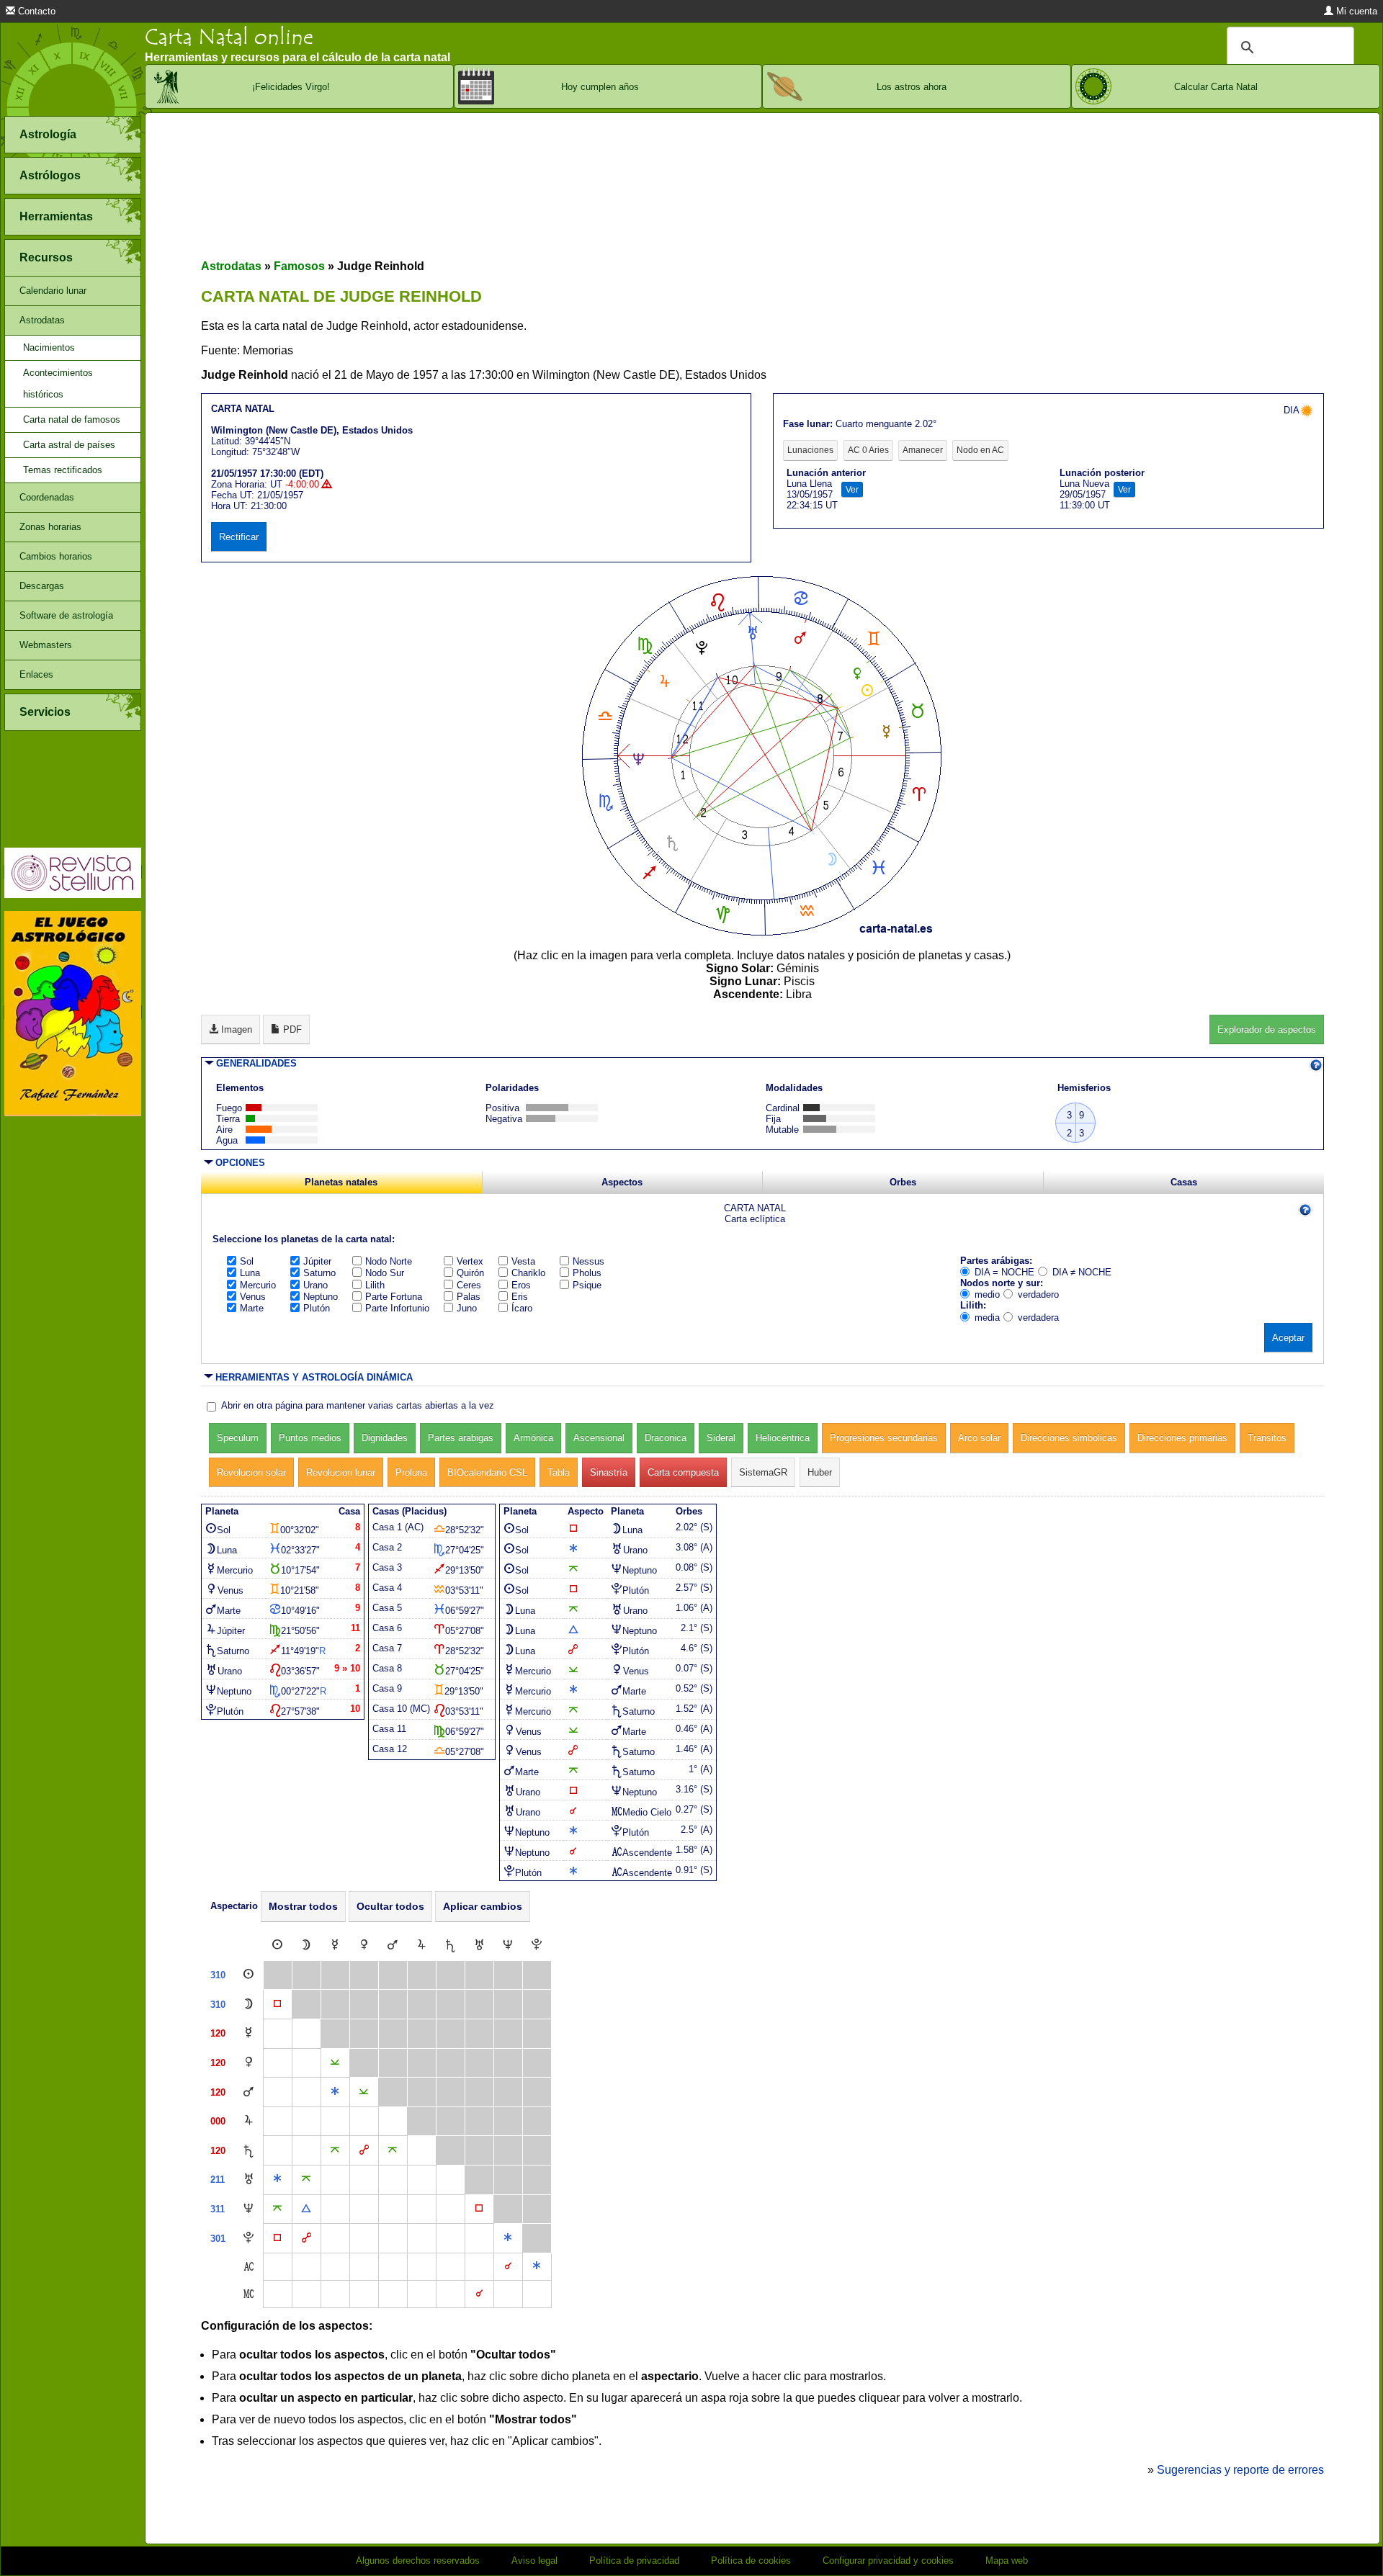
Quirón (470, 1273)
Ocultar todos (390, 1906)
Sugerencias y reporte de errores (1240, 2470)
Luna (250, 1273)
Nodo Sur (385, 1273)
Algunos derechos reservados (418, 2561)
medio (987, 1294)
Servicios (45, 712)
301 (218, 2239)
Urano (315, 1285)
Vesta (523, 1261)
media (987, 1318)
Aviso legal (534, 2561)
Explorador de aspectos (1267, 1029)
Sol (247, 1261)
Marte (252, 1308)
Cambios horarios (56, 556)
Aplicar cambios (483, 1906)
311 (218, 2209)
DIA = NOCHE (1004, 1272)
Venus (253, 1297)
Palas (469, 1297)
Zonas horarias (50, 527)
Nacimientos (49, 347)
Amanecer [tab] (923, 450)
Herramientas (56, 216)
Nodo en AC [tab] (980, 450)
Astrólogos (50, 175)
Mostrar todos (303, 1906)
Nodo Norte (389, 1261)
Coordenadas (47, 497)
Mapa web (1007, 2561)
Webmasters (46, 645)
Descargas (42, 586)
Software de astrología (66, 615)
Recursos (46, 257)
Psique (587, 1285)
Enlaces (36, 674)
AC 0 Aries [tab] (868, 450)
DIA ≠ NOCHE (1082, 1272)
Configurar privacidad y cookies (888, 2561)
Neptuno (321, 1297)
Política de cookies (751, 2561)
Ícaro (522, 1308)
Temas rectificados (63, 470)
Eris (520, 1297)
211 (218, 2180)
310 (218, 1975)
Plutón (317, 1308)
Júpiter (317, 1261)
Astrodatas (42, 320)
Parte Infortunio (397, 1308)
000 (218, 2121)
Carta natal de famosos (72, 419)
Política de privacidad (634, 2561)
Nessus (588, 1261)
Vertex (470, 1261)
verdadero (1038, 1294)
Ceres (469, 1285)
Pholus (587, 1273)
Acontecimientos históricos (58, 383)
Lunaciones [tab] (810, 450)
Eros (521, 1285)
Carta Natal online (229, 37)
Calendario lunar (53, 291)
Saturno (319, 1273)
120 (218, 2033)
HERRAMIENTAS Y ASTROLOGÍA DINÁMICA (314, 1377)
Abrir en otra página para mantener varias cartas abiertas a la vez (358, 1405)
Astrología (48, 134)
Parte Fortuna (394, 1297)
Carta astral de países (69, 445)
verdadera (1038, 1318)
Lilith (375, 1285)
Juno (467, 1308)
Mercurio (258, 1285)
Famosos (299, 266)
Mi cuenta (1355, 11)
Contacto (35, 11)
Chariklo (528, 1273)
